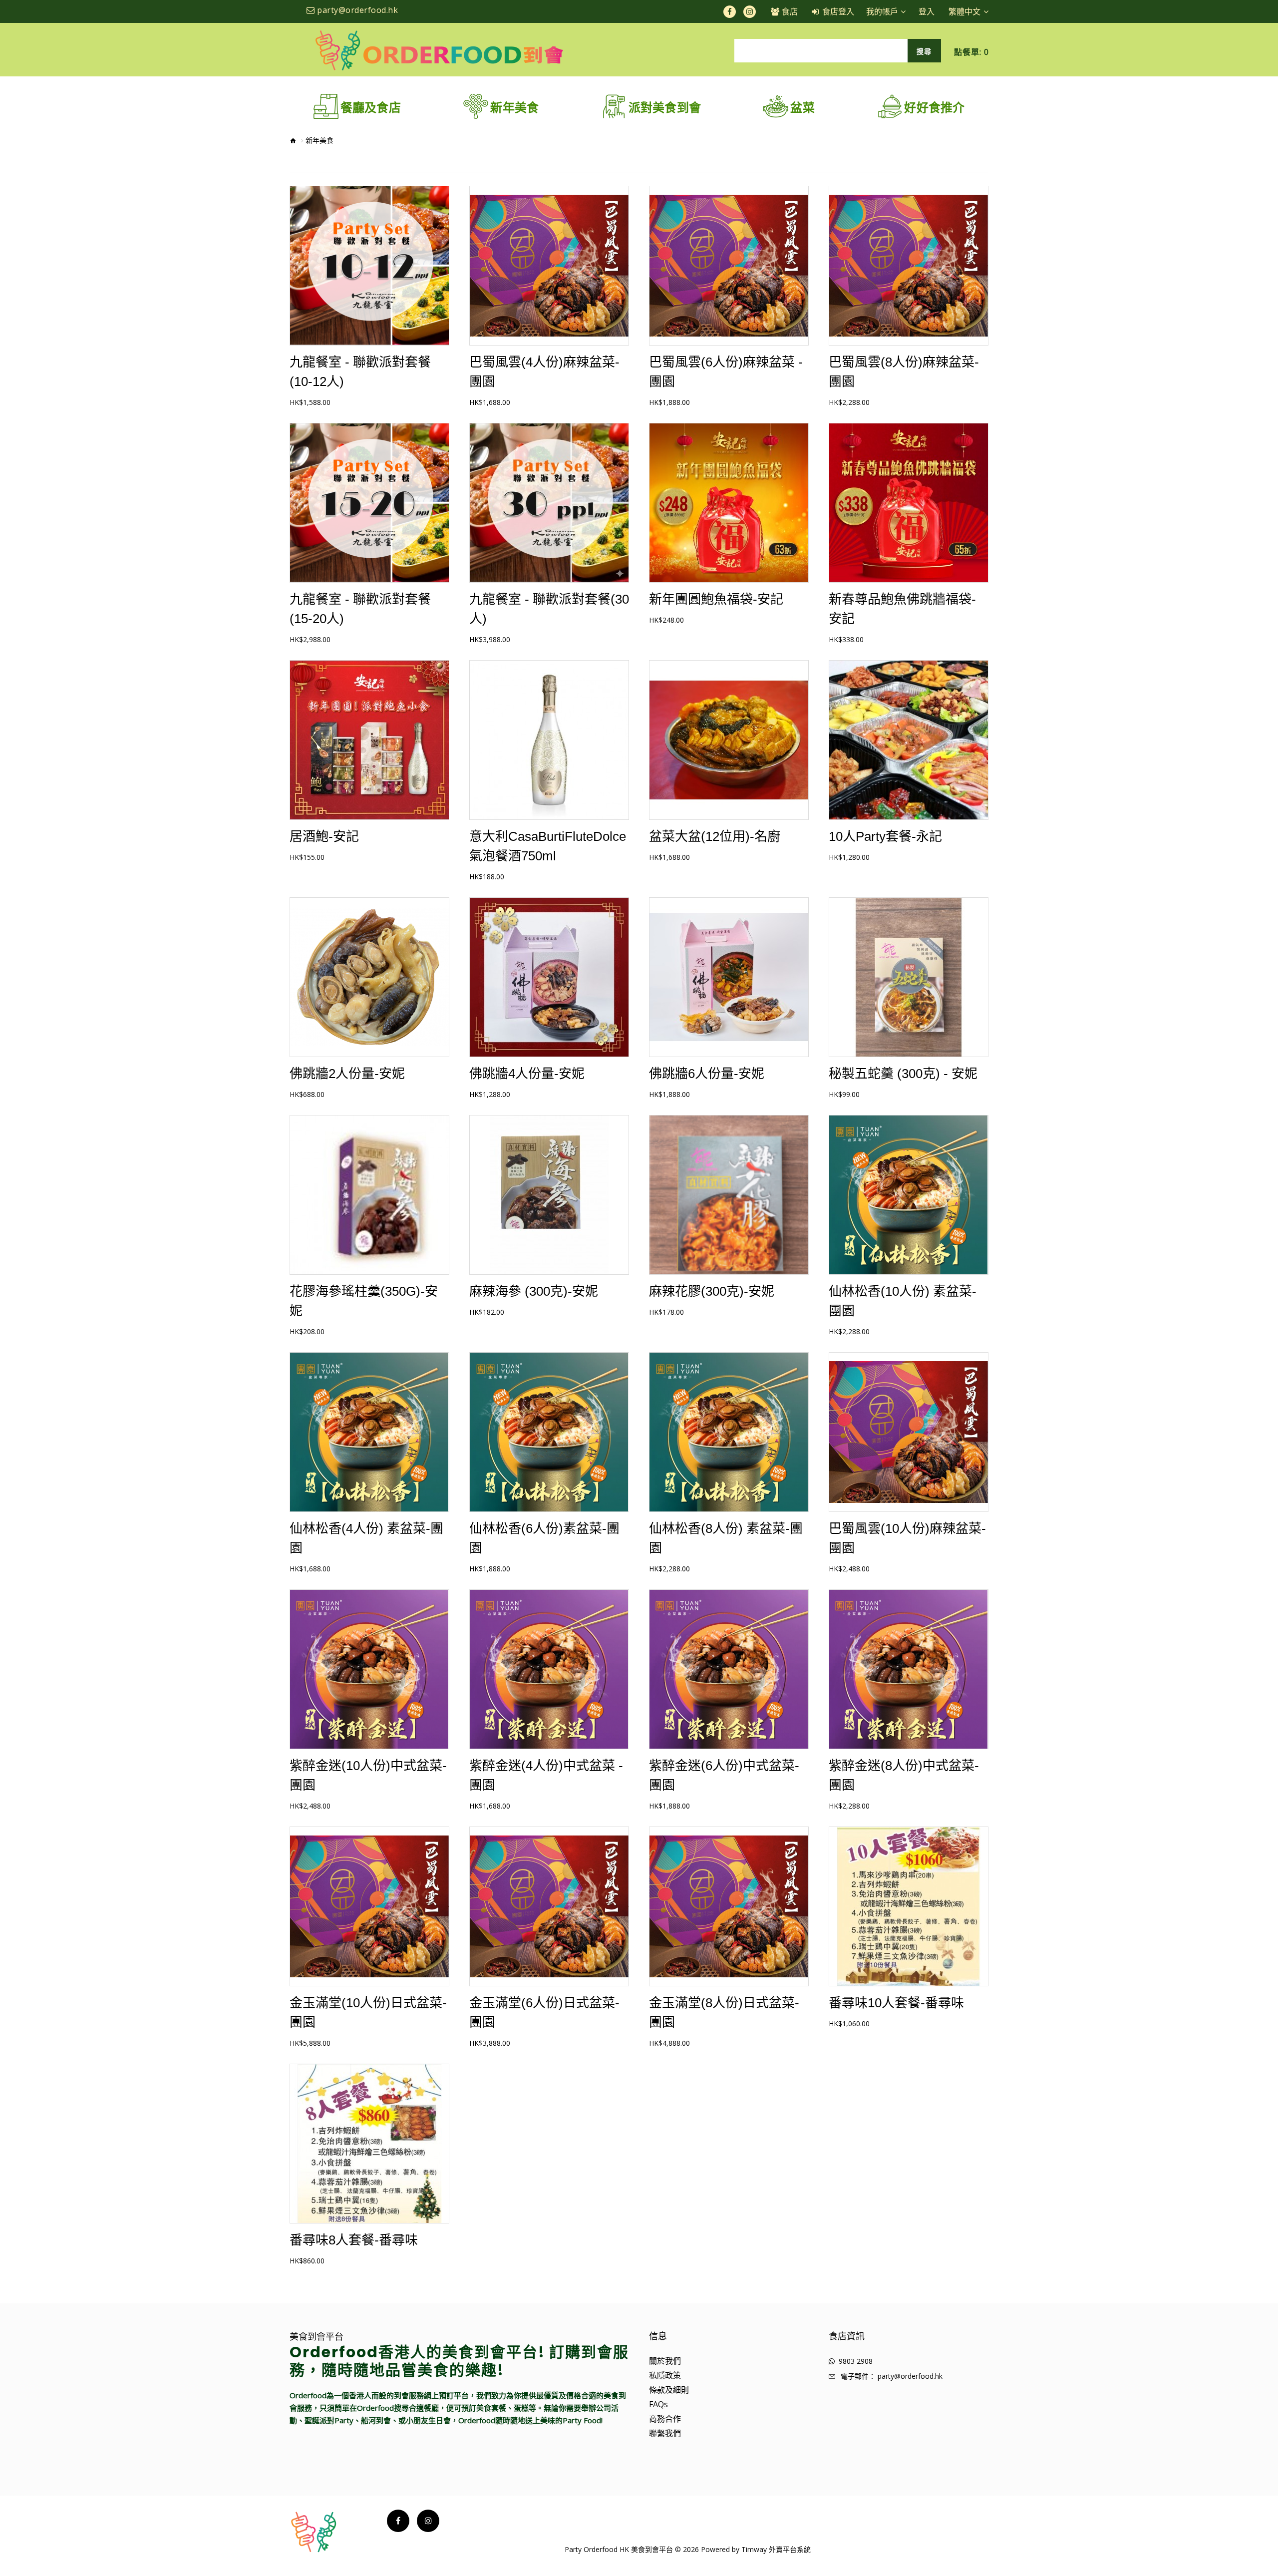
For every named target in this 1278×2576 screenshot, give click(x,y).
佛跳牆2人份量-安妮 (347, 1074)
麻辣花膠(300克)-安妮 (712, 1291)
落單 (369, 274)
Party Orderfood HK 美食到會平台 (619, 2549)
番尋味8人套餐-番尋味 (354, 2240)
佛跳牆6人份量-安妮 (707, 1074)
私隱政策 (665, 2375)
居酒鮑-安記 (324, 836)
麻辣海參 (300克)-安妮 (534, 1291)
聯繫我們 (665, 2433)
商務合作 (665, 2419)
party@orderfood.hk (910, 2376)
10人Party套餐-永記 (885, 836)
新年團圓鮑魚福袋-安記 (716, 599)
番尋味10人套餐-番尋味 (896, 2003)
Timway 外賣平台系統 (776, 2549)
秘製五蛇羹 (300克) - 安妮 (903, 1074)
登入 (927, 11)
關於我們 (665, 2361)
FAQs (658, 2404)
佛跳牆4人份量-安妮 (527, 1074)
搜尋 (924, 51)
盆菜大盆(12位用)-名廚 (715, 836)
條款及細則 (669, 2390)
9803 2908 (856, 2361)
